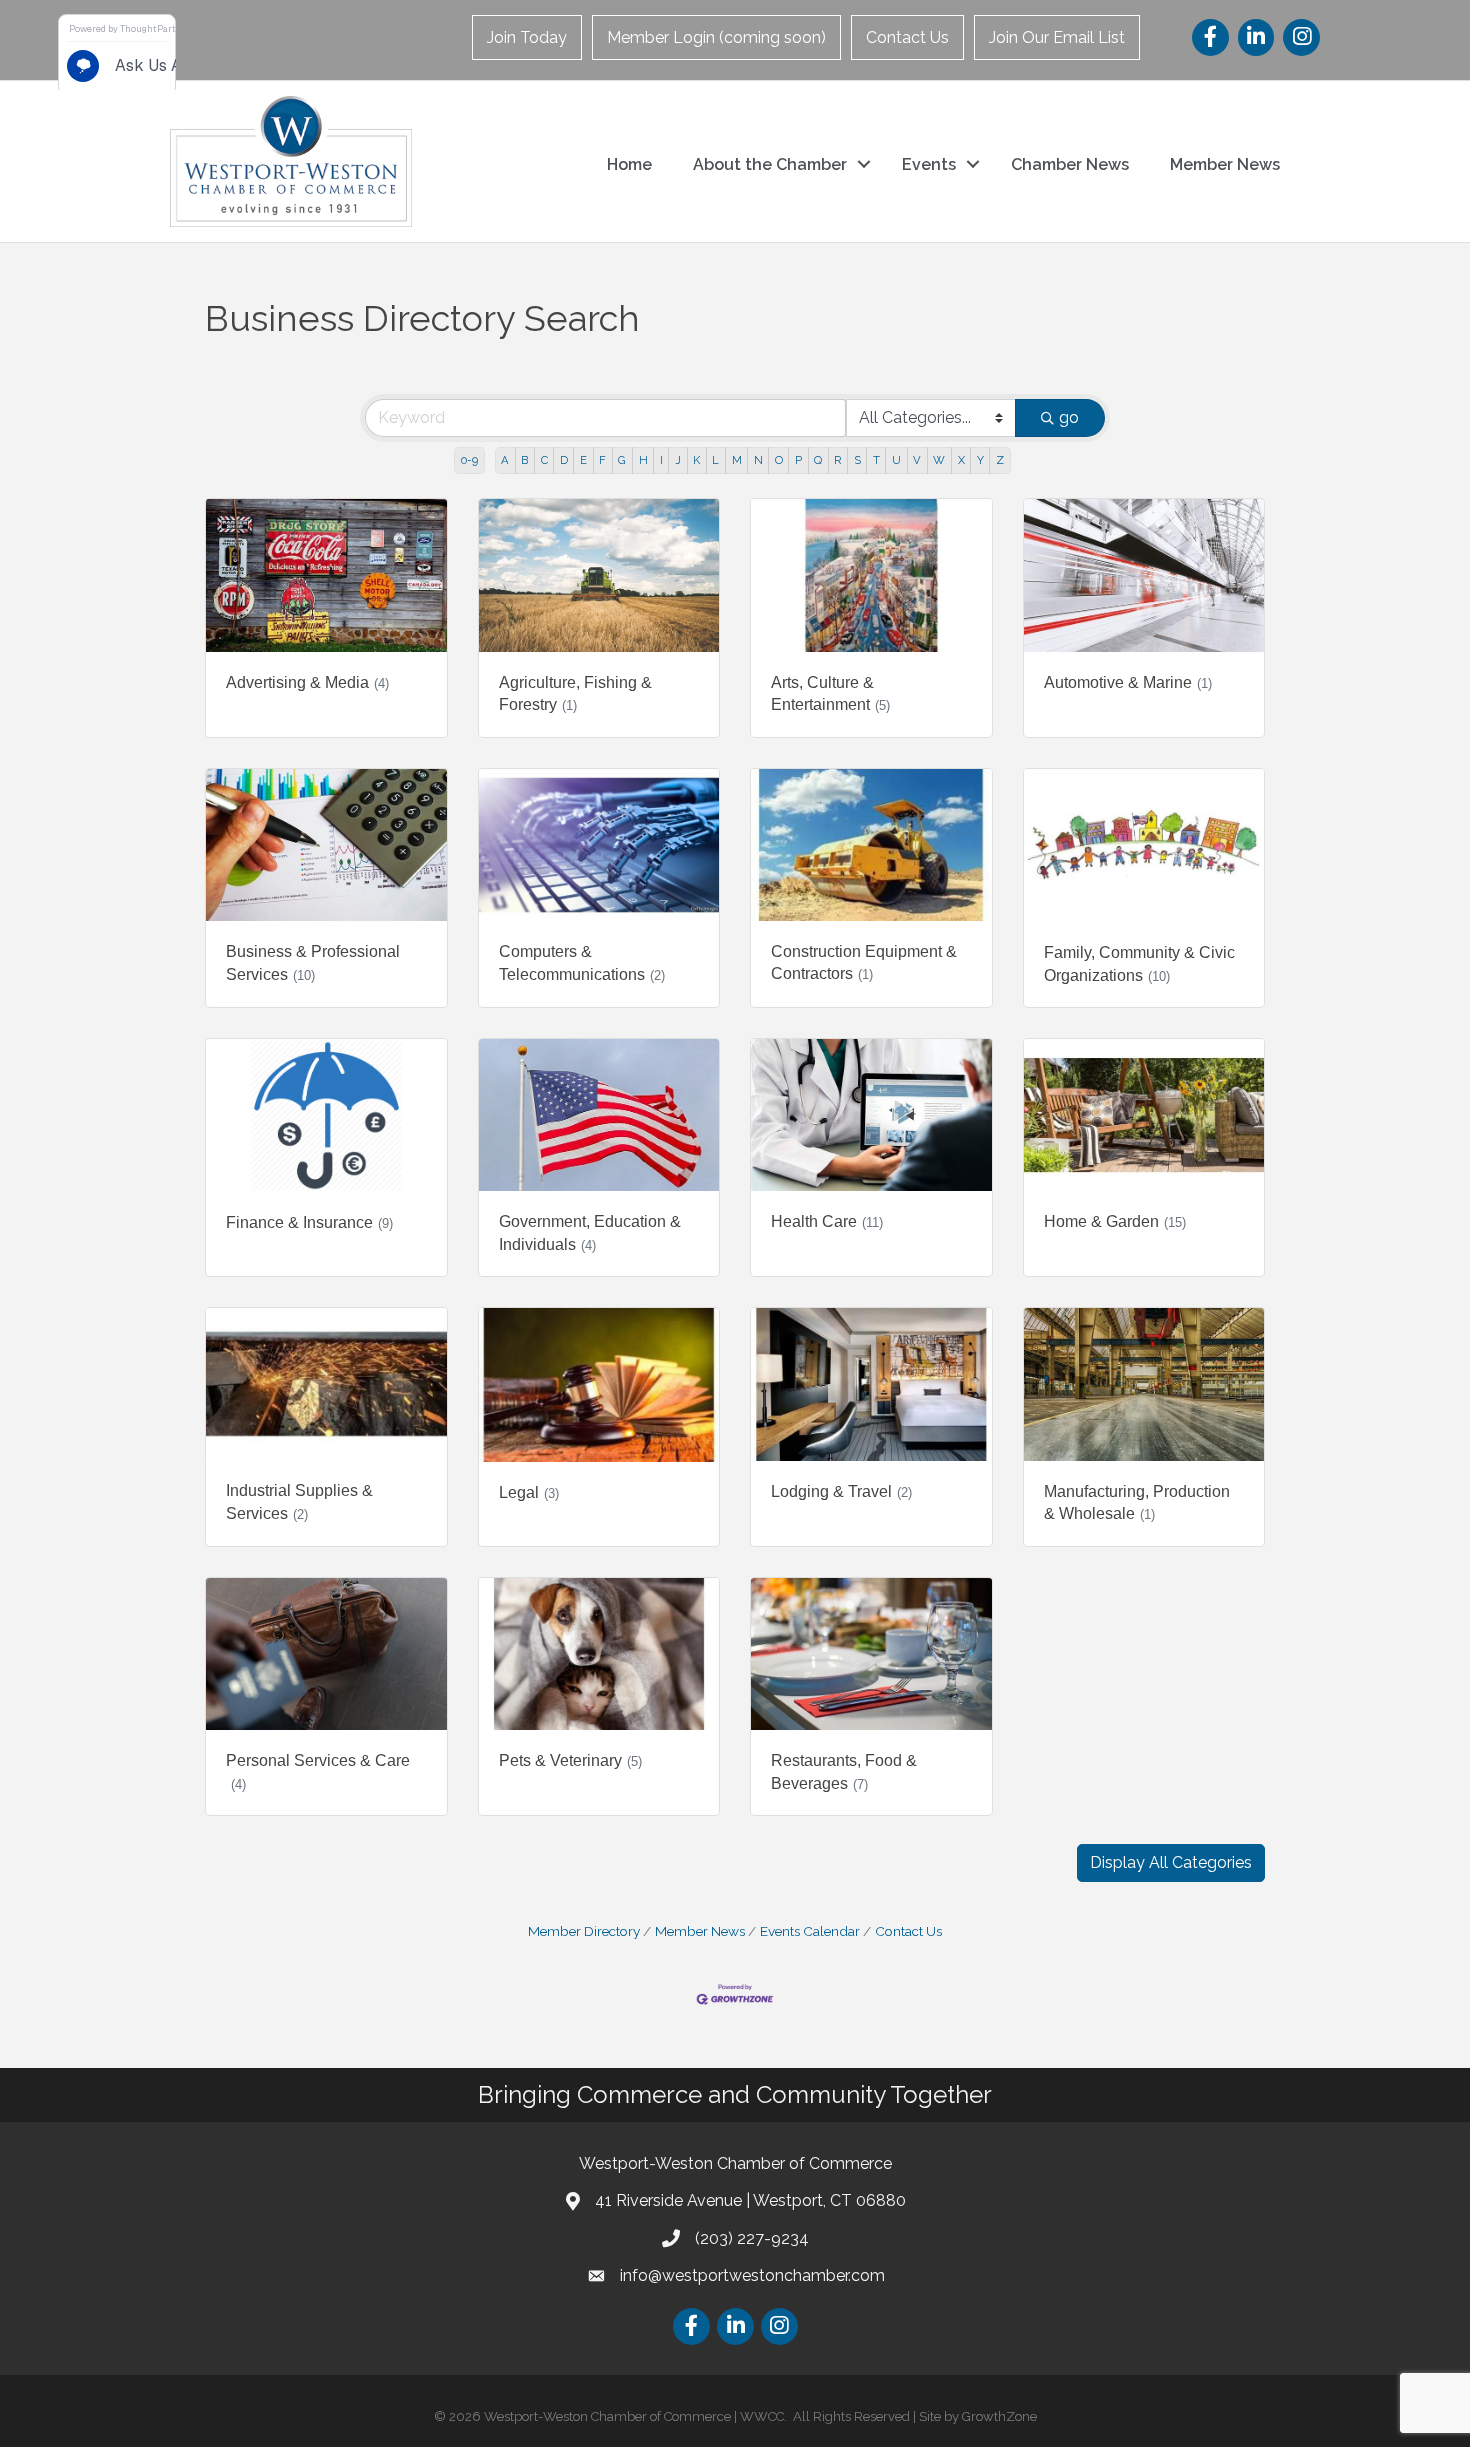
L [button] (715, 460)
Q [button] (818, 460)
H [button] (643, 460)
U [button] (896, 460)
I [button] (661, 460)
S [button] (857, 460)
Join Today (527, 37)
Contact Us (907, 37)
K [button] (696, 460)
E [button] (583, 460)
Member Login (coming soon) (716, 37)
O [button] (779, 460)
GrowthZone (999, 2416)
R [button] (837, 460)
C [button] (544, 460)
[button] (1171, 1863)
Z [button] (1000, 460)
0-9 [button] (469, 460)
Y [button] (980, 460)
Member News (1225, 164)
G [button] (622, 460)
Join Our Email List (1057, 37)
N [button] (758, 460)
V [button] (917, 460)
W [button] (939, 460)
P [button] (798, 460)
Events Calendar (810, 1931)
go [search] (1069, 417)
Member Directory (584, 1931)
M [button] (737, 460)
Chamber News (1070, 164)
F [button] (602, 460)
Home (629, 164)
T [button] (876, 460)
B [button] (524, 460)
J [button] (678, 460)
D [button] (564, 460)
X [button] (961, 460)
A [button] (505, 460)
